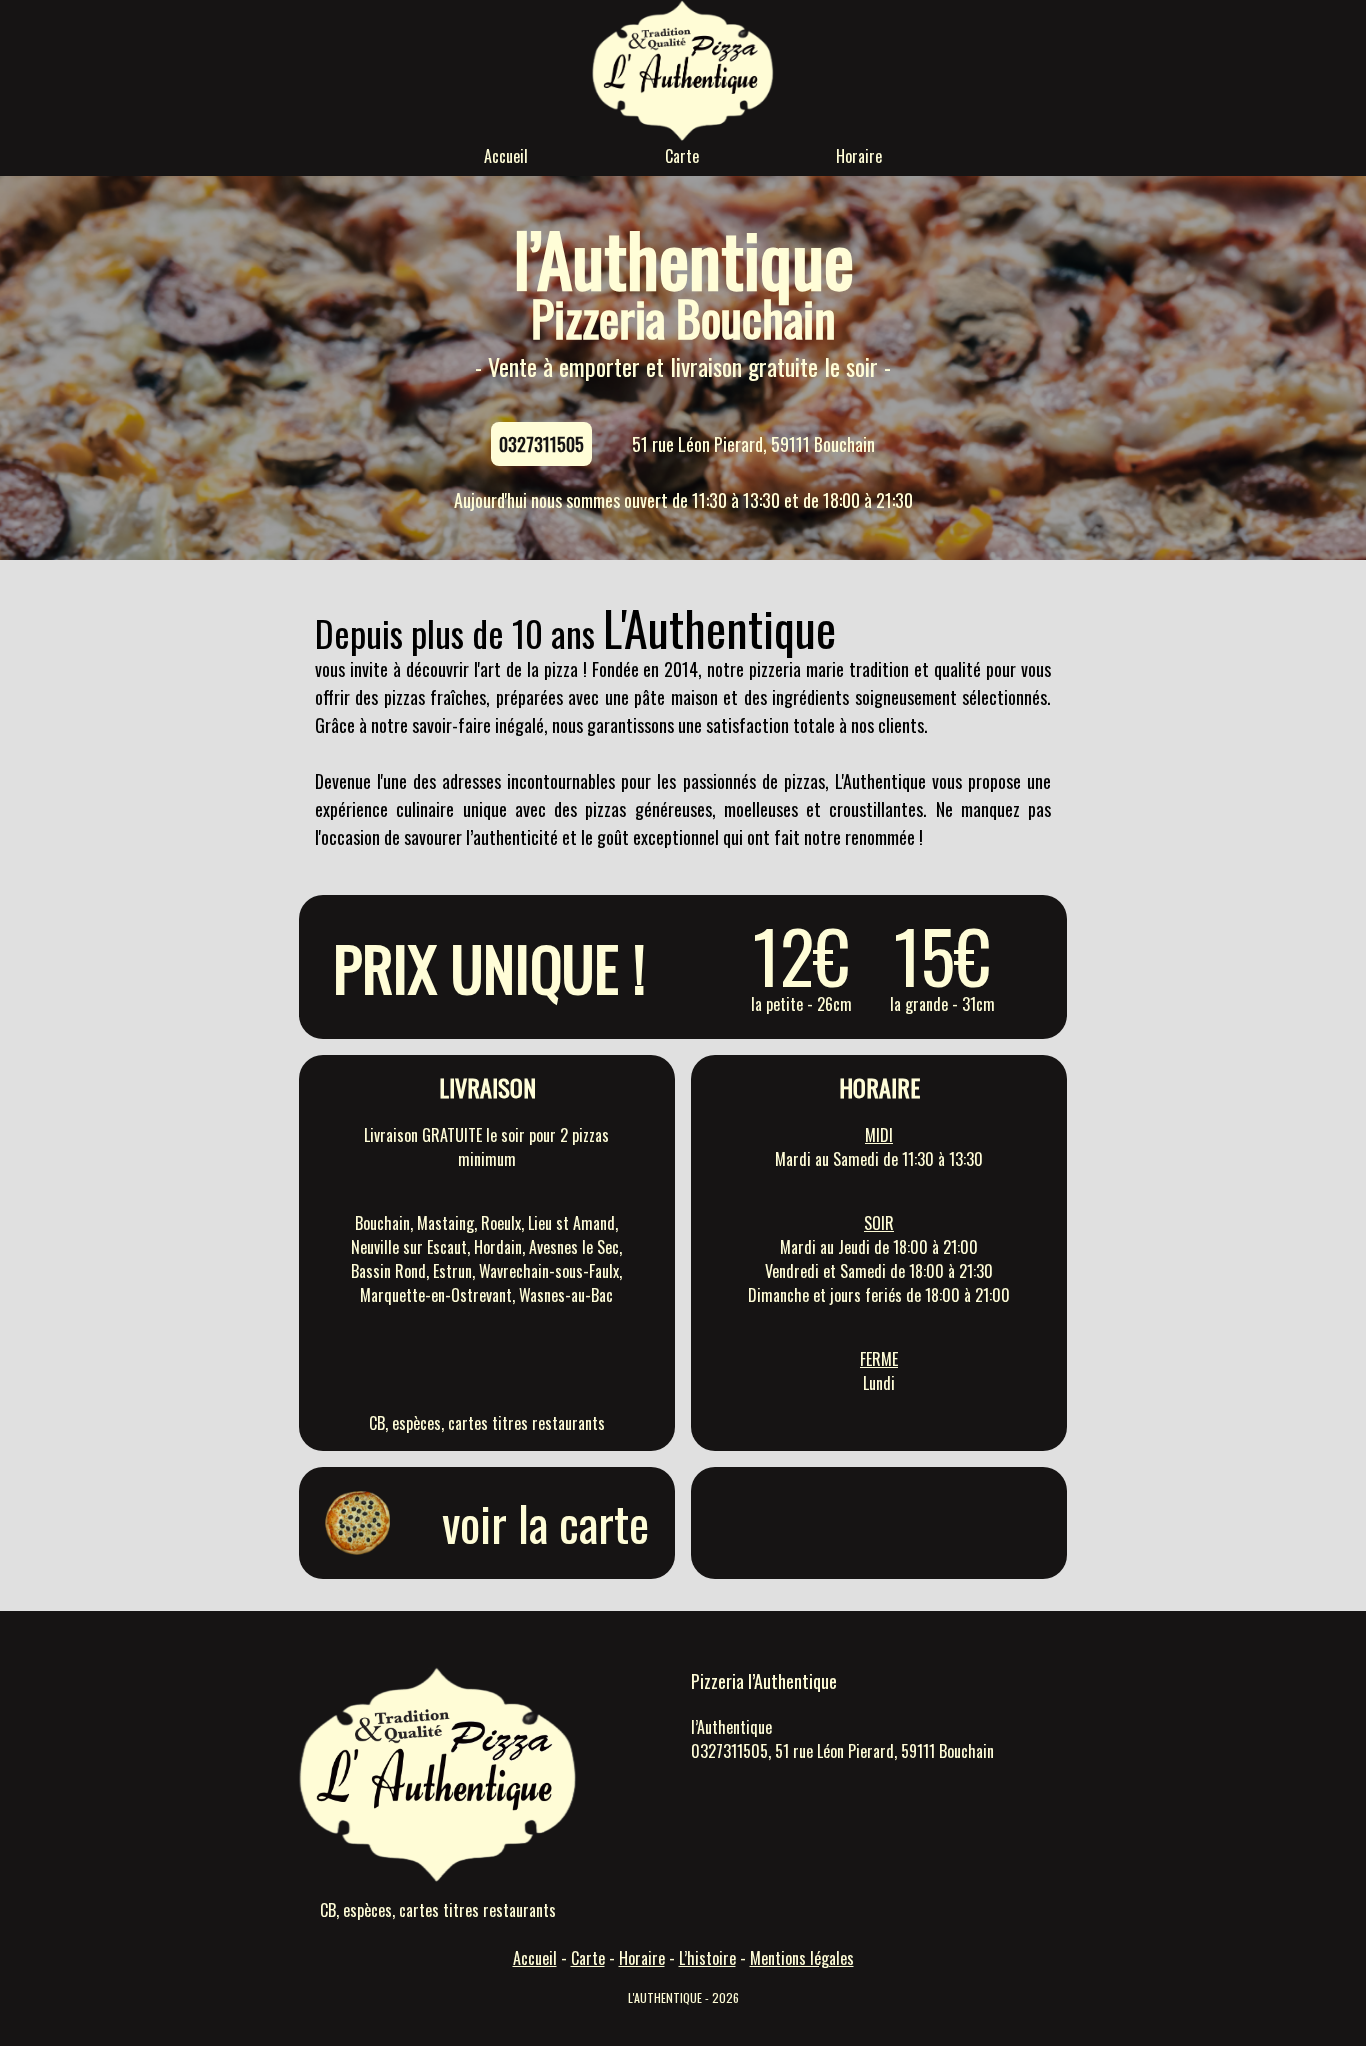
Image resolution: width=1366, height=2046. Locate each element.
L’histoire (707, 1958)
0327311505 (541, 444)
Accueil (506, 156)
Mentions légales (802, 1958)
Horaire (859, 156)
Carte (682, 156)
